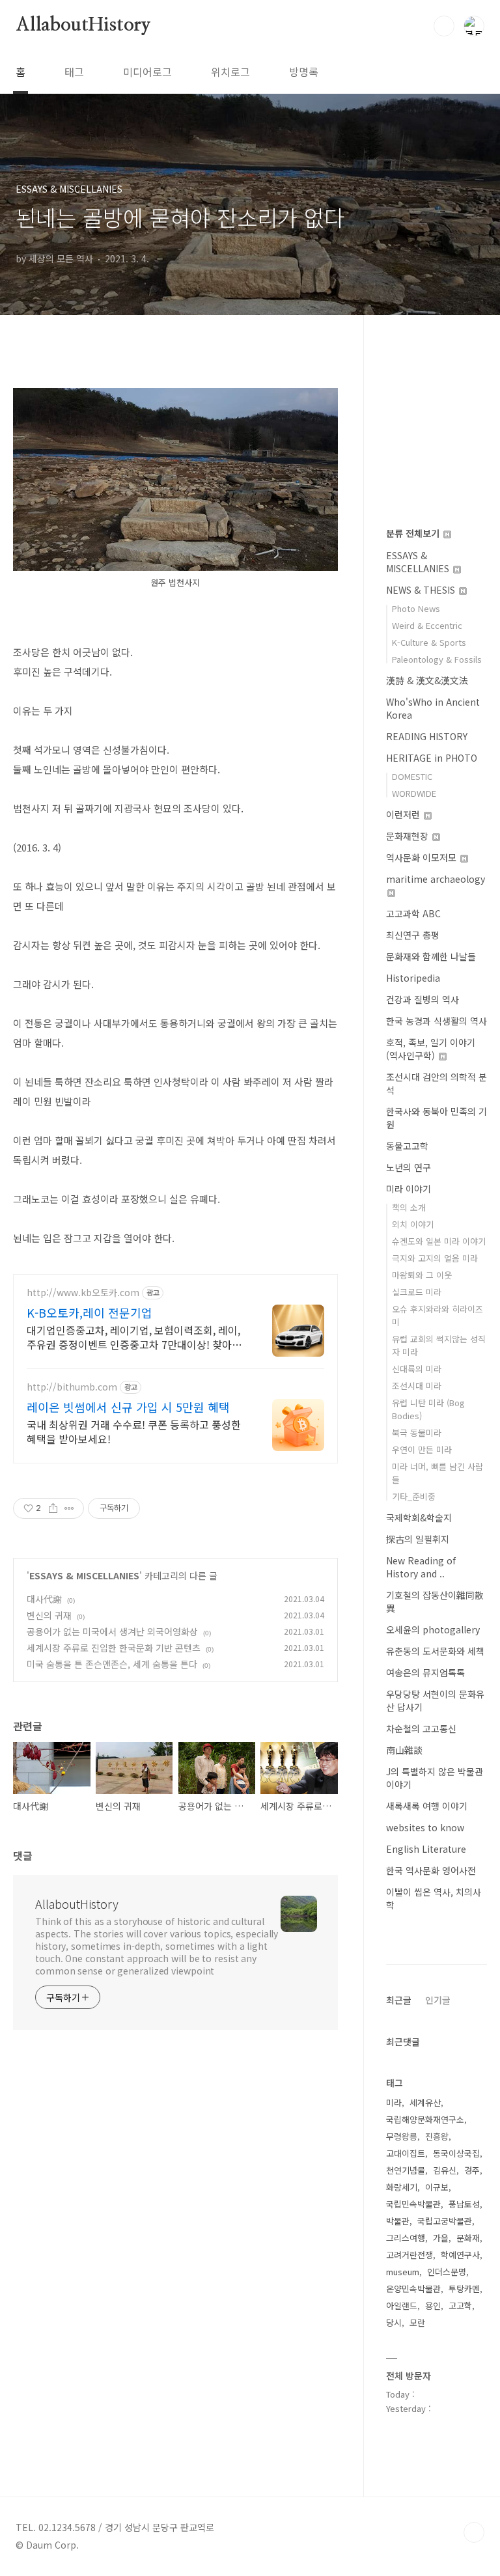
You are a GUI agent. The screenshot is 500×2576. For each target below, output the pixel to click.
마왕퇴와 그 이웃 (422, 1275)
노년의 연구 (409, 1167)
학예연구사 (460, 2255)
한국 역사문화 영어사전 (431, 1870)
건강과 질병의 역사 (423, 999)
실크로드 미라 (417, 1292)
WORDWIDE (414, 793)
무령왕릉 (402, 2136)
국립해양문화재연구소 (425, 2119)
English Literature (426, 1849)
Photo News (416, 608)
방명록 (304, 72)
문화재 (468, 2238)
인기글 (438, 2000)
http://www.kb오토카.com (83, 1293)
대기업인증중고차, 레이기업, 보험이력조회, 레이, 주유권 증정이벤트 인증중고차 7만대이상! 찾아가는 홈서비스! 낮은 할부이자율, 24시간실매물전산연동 (134, 1337)
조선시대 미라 (417, 1386)
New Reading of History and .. (421, 1567)
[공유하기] (53, 1508)
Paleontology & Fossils (437, 659)
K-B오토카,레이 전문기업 (90, 1312)
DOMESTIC (412, 776)
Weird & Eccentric (427, 625)
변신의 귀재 (49, 1615)
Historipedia (413, 978)
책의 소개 (409, 1207)
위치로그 (230, 72)
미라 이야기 (409, 1189)
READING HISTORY (427, 736)
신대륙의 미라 (417, 1369)
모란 (417, 2322)
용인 (433, 2306)
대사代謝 (44, 1599)
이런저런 (404, 814)
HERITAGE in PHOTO (432, 758)
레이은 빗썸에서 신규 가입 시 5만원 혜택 (128, 1407)
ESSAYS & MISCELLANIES (84, 1575)
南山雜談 (404, 1750)
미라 (394, 2102)
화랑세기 (402, 2187)
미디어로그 (147, 72)
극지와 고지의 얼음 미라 (435, 1258)
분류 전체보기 (414, 533)
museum (403, 2272)
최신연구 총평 (413, 935)
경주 (472, 2170)
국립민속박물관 (413, 2204)
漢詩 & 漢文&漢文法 (427, 680)
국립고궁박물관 (445, 2221)
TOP (474, 2532)
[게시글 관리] (69, 1508)
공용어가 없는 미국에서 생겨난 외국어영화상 (112, 1631)
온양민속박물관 (413, 2289)
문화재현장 (409, 836)
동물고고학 (407, 1146)
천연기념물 (406, 2170)
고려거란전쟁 (410, 2255)
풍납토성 (464, 2204)
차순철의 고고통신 (421, 1728)
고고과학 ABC (413, 913)
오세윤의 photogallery (433, 1629)
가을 (441, 2238)
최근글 (399, 2000)
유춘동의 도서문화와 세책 (435, 1651)
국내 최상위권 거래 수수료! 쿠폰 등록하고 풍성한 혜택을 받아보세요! (134, 1431)
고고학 (460, 2306)
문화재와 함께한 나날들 (431, 956)
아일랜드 (402, 2306)
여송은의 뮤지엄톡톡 (425, 1672)
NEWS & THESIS (422, 590)
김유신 (445, 2170)
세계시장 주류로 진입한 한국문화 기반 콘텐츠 (114, 1648)
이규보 (437, 2187)
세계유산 (425, 2102)
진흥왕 (437, 2136)
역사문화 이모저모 (423, 857)
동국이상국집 (456, 2153)
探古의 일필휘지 (418, 1539)
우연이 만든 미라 (422, 1449)
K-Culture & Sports (429, 642)
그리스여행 (406, 2238)
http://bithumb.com (72, 1387)
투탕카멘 (464, 2289)
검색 (444, 26)
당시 (394, 2322)
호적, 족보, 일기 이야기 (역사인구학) (431, 1049)
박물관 (398, 2221)
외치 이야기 (413, 1224)
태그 (74, 72)
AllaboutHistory (83, 25)
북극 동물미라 (417, 1433)
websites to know (425, 1827)
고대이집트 (406, 2153)
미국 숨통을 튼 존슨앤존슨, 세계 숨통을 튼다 (112, 1664)
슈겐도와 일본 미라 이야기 (439, 1241)
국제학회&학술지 (419, 1517)
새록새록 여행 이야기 (427, 1806)
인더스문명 (447, 2272)
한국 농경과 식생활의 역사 (437, 1021)
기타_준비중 (414, 1496)
